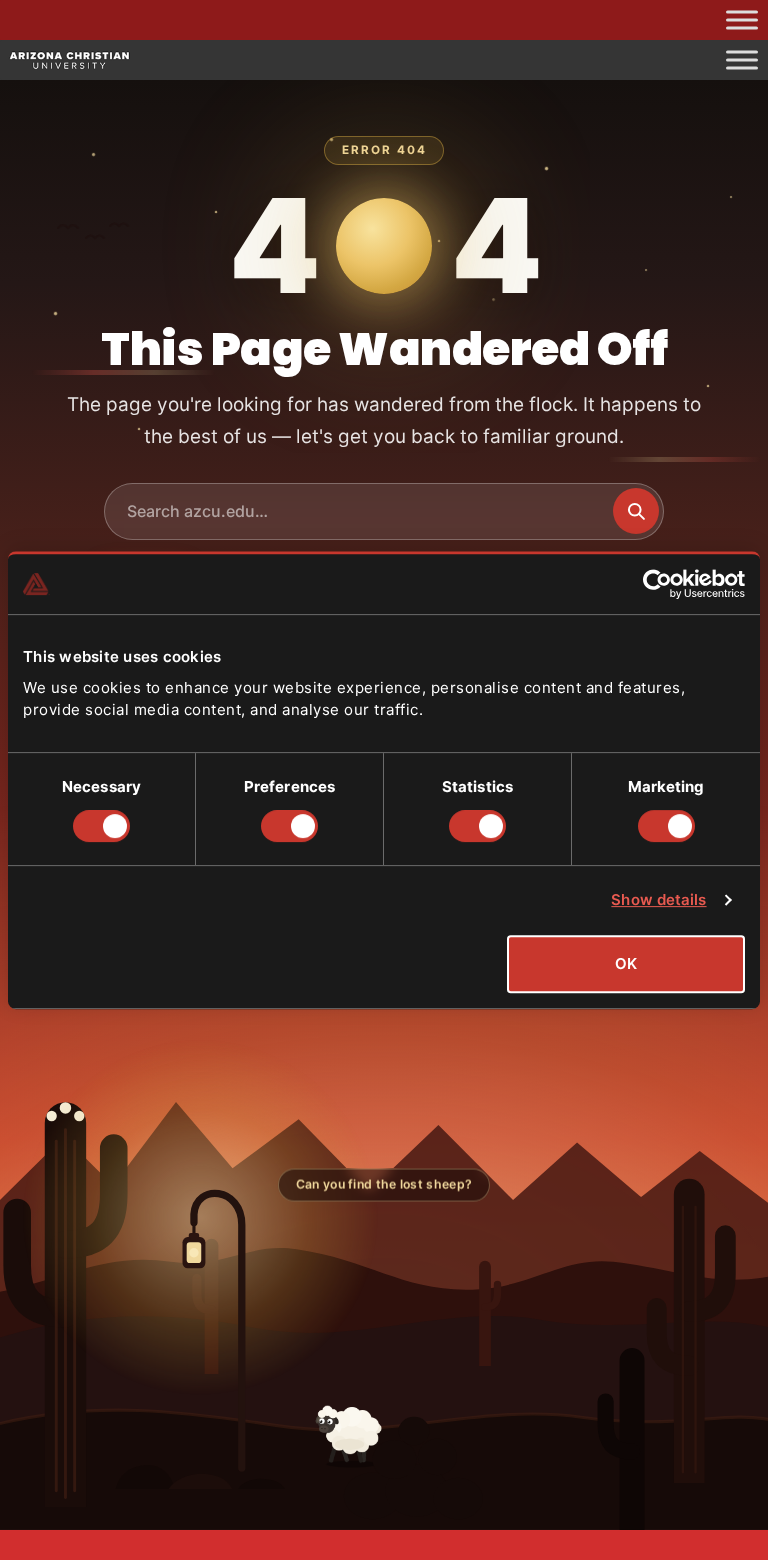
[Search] (636, 511)
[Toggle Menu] (742, 19)
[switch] (289, 826)
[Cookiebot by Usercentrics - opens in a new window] (657, 584)
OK (626, 963)
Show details (658, 899)
